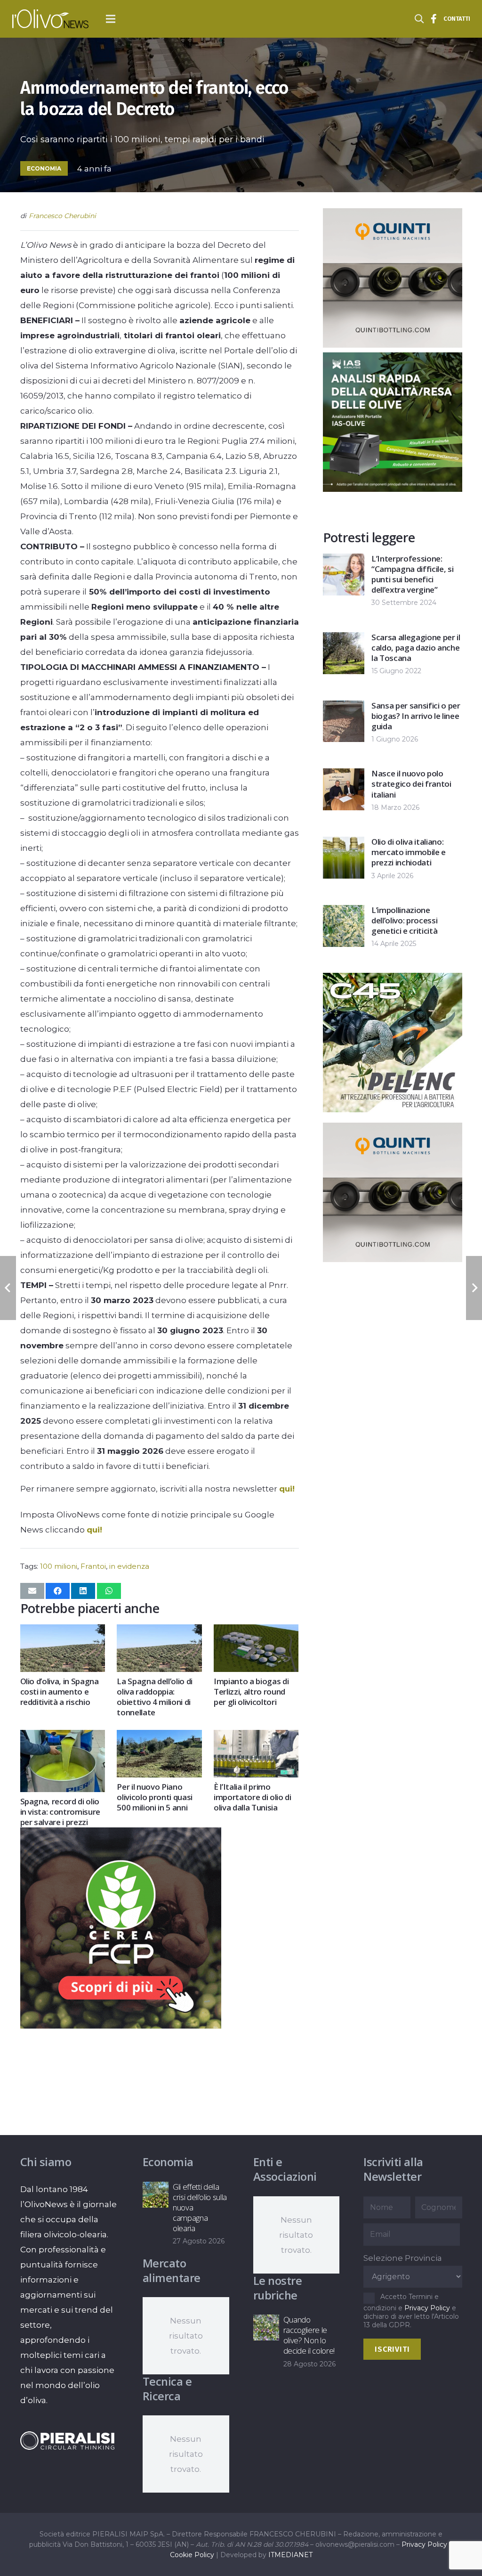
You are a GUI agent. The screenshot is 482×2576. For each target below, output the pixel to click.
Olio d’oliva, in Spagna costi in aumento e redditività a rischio (60, 1692)
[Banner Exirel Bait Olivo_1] (393, 1259)
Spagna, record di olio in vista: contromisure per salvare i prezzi (60, 1812)
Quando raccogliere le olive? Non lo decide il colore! (309, 2335)
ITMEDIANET (290, 2555)
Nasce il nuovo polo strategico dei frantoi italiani (411, 784)
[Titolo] (434, 19)
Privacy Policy (427, 2308)
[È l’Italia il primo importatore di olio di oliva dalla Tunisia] (256, 1737)
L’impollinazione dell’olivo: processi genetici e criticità (404, 920)
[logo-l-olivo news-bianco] (50, 19)
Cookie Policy (192, 2555)
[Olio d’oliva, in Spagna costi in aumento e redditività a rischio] (63, 1632)
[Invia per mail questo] (32, 1591)
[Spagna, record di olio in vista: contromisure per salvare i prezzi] (63, 1737)
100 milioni (59, 1566)
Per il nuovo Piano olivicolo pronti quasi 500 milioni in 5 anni (155, 1797)
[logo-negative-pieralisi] (67, 2441)
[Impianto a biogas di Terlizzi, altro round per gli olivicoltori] (256, 1632)
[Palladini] (121, 2026)
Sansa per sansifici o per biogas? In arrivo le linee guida (416, 716)
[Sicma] (393, 1109)
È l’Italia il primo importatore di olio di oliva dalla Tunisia (253, 1797)
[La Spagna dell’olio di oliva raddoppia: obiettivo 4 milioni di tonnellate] (159, 1632)
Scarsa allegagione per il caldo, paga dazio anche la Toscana (416, 648)
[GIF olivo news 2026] (393, 345)
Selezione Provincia (403, 2258)
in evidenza (129, 1566)
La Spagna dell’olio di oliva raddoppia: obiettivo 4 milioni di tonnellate (155, 1697)
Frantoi (93, 1566)
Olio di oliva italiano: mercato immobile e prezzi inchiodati (409, 852)
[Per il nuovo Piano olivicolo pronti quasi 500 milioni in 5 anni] (159, 1737)
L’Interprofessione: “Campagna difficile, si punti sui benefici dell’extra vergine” (412, 574)
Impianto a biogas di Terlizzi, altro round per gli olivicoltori (251, 1692)
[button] (111, 19)
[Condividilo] (58, 1591)
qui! (287, 1489)
